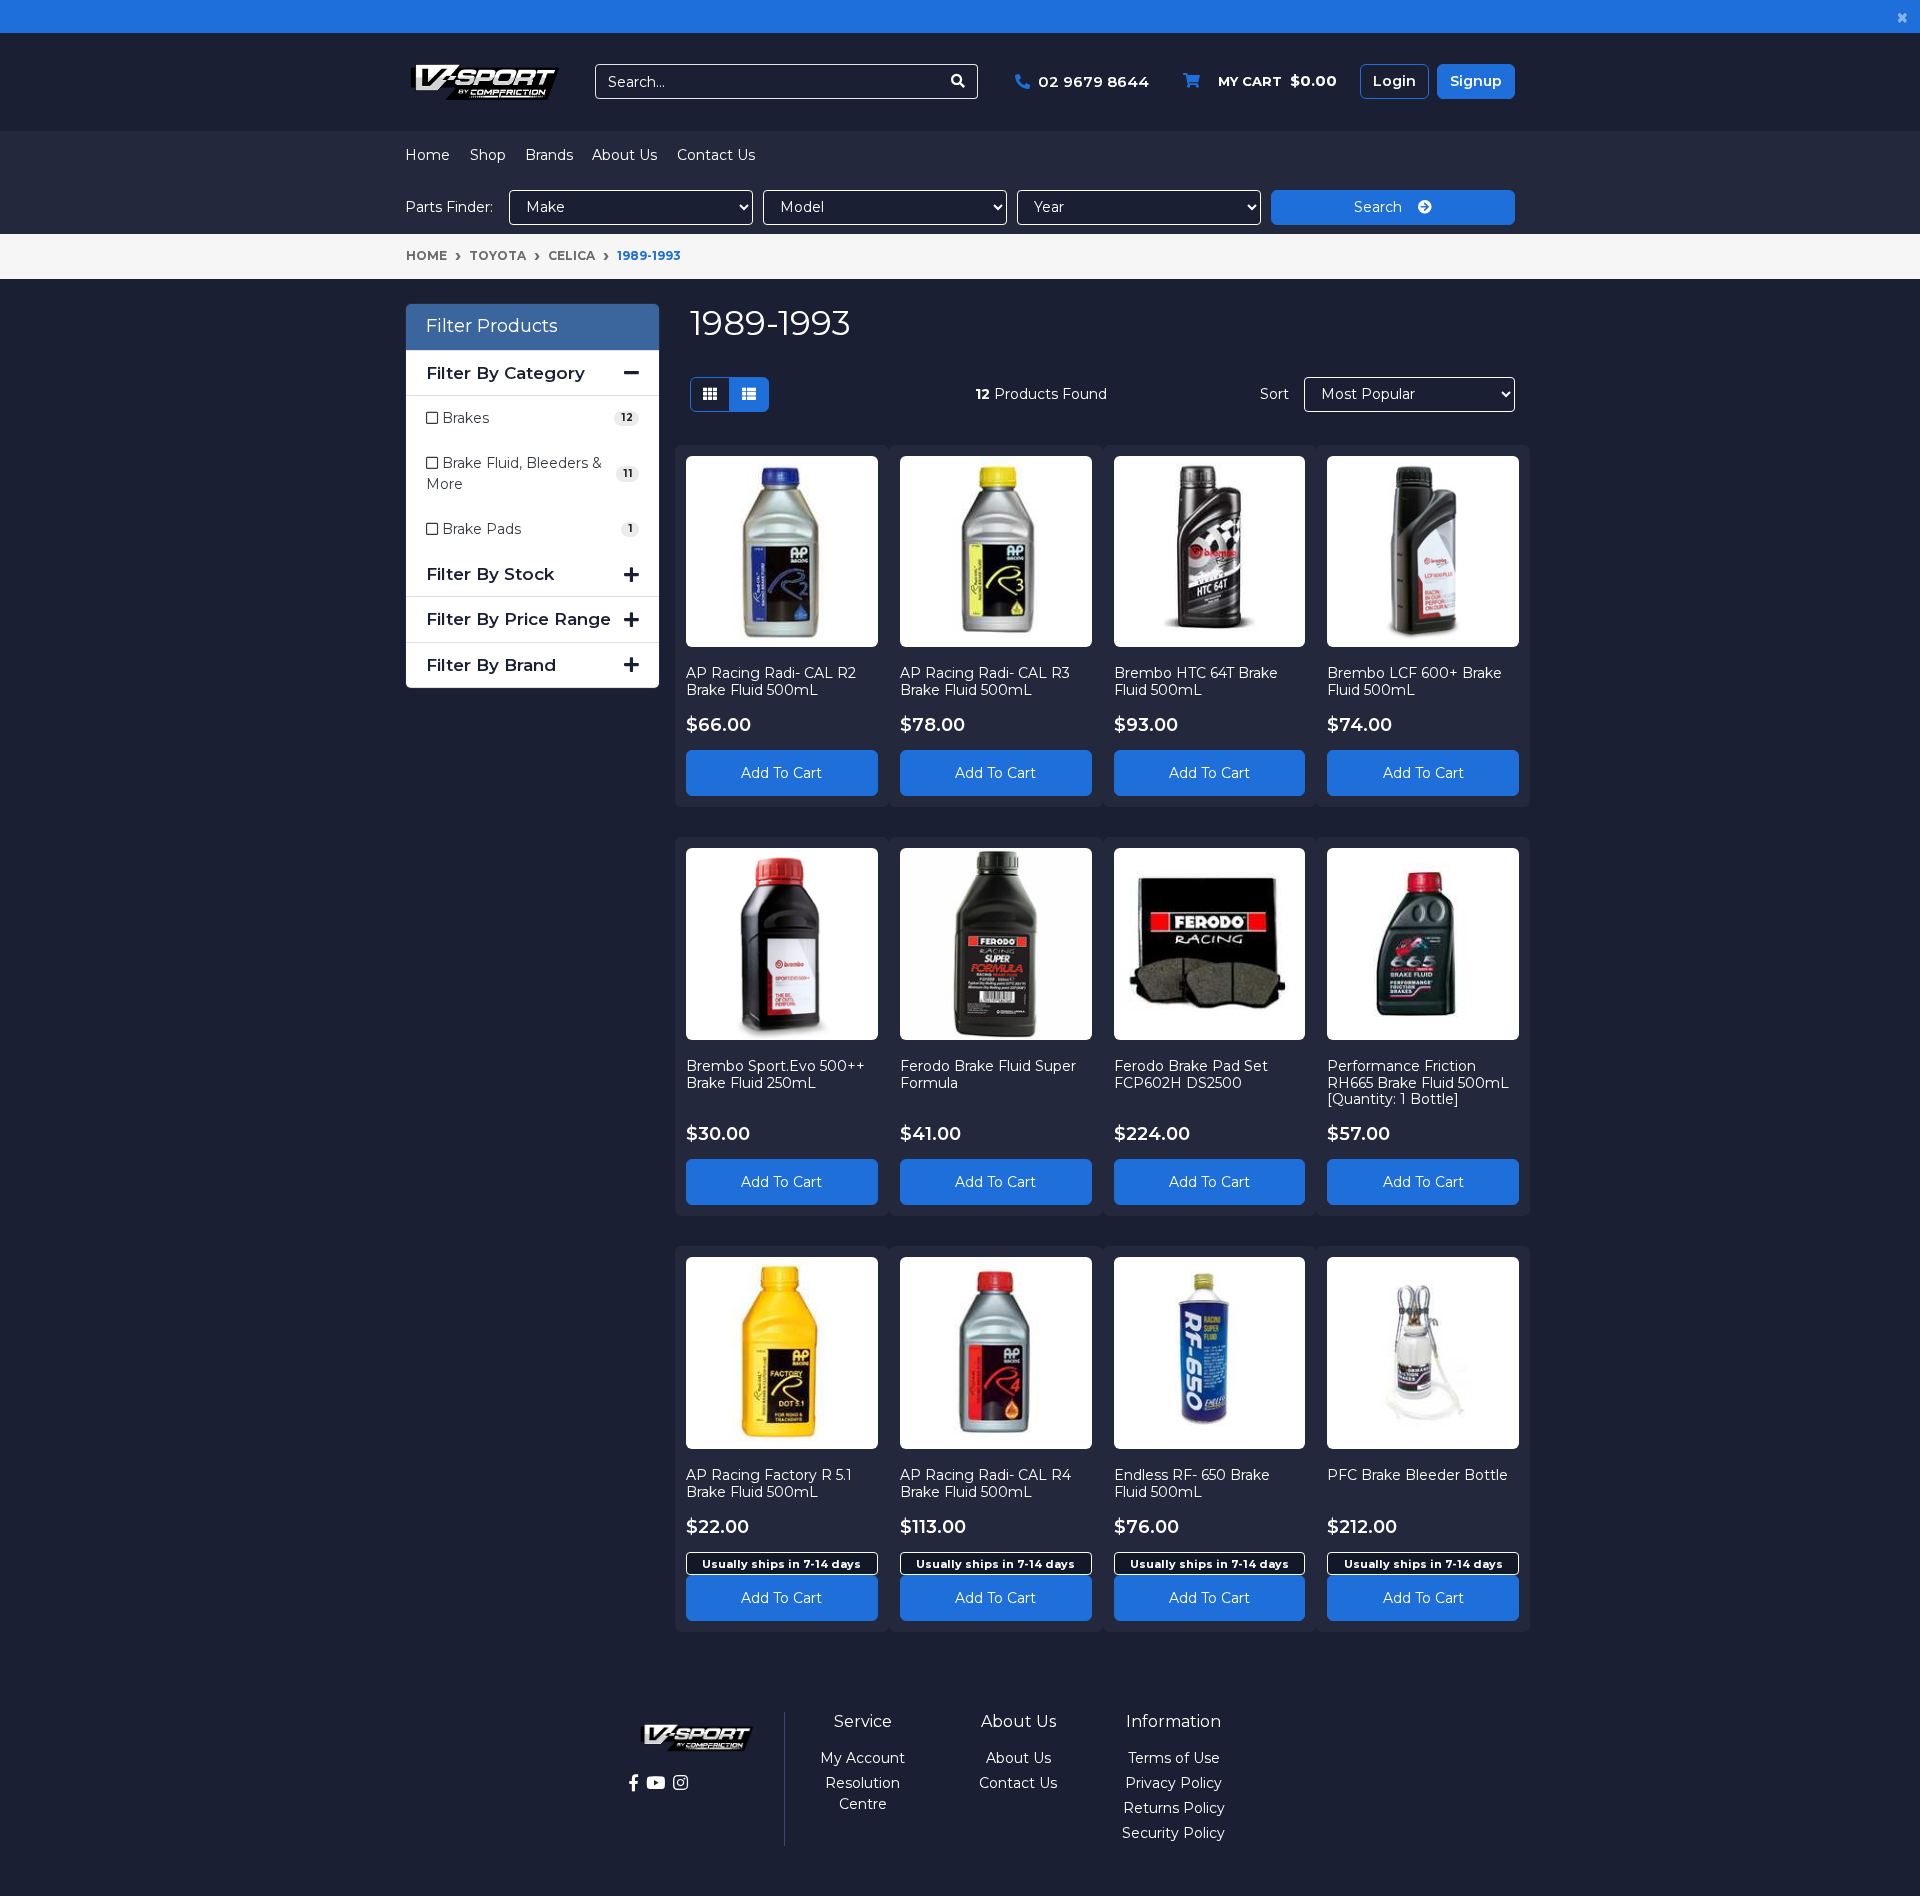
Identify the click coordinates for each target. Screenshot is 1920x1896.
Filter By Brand (491, 665)
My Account (862, 1758)
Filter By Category (505, 373)
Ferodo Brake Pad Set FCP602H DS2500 (1191, 1074)
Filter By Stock (490, 574)
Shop (488, 155)
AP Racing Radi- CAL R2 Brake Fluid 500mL (771, 681)
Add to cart (781, 1598)
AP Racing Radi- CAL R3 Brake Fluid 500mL (985, 681)
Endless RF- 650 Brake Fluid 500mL (1192, 1483)
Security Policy (1173, 1833)
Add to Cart (781, 773)
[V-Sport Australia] (485, 81)
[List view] (749, 394)
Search (1386, 207)
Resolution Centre (862, 1793)
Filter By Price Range (518, 619)
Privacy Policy (1173, 1783)
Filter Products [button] (492, 326)
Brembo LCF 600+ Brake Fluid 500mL (1414, 681)
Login (1394, 81)
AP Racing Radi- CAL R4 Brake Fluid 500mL (985, 1483)
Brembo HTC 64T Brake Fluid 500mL (1196, 681)
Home (427, 155)
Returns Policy (1174, 1808)
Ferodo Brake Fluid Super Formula (988, 1074)
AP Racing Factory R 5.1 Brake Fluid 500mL (769, 1483)
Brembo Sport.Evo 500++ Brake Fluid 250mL (775, 1074)
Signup (1476, 81)
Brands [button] (549, 155)
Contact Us (716, 155)
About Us (624, 155)
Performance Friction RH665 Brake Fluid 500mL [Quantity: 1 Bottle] (1418, 1083)
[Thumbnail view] (710, 394)
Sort (1274, 394)
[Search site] (958, 81)
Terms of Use (1174, 1758)
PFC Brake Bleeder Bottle (1417, 1475)
